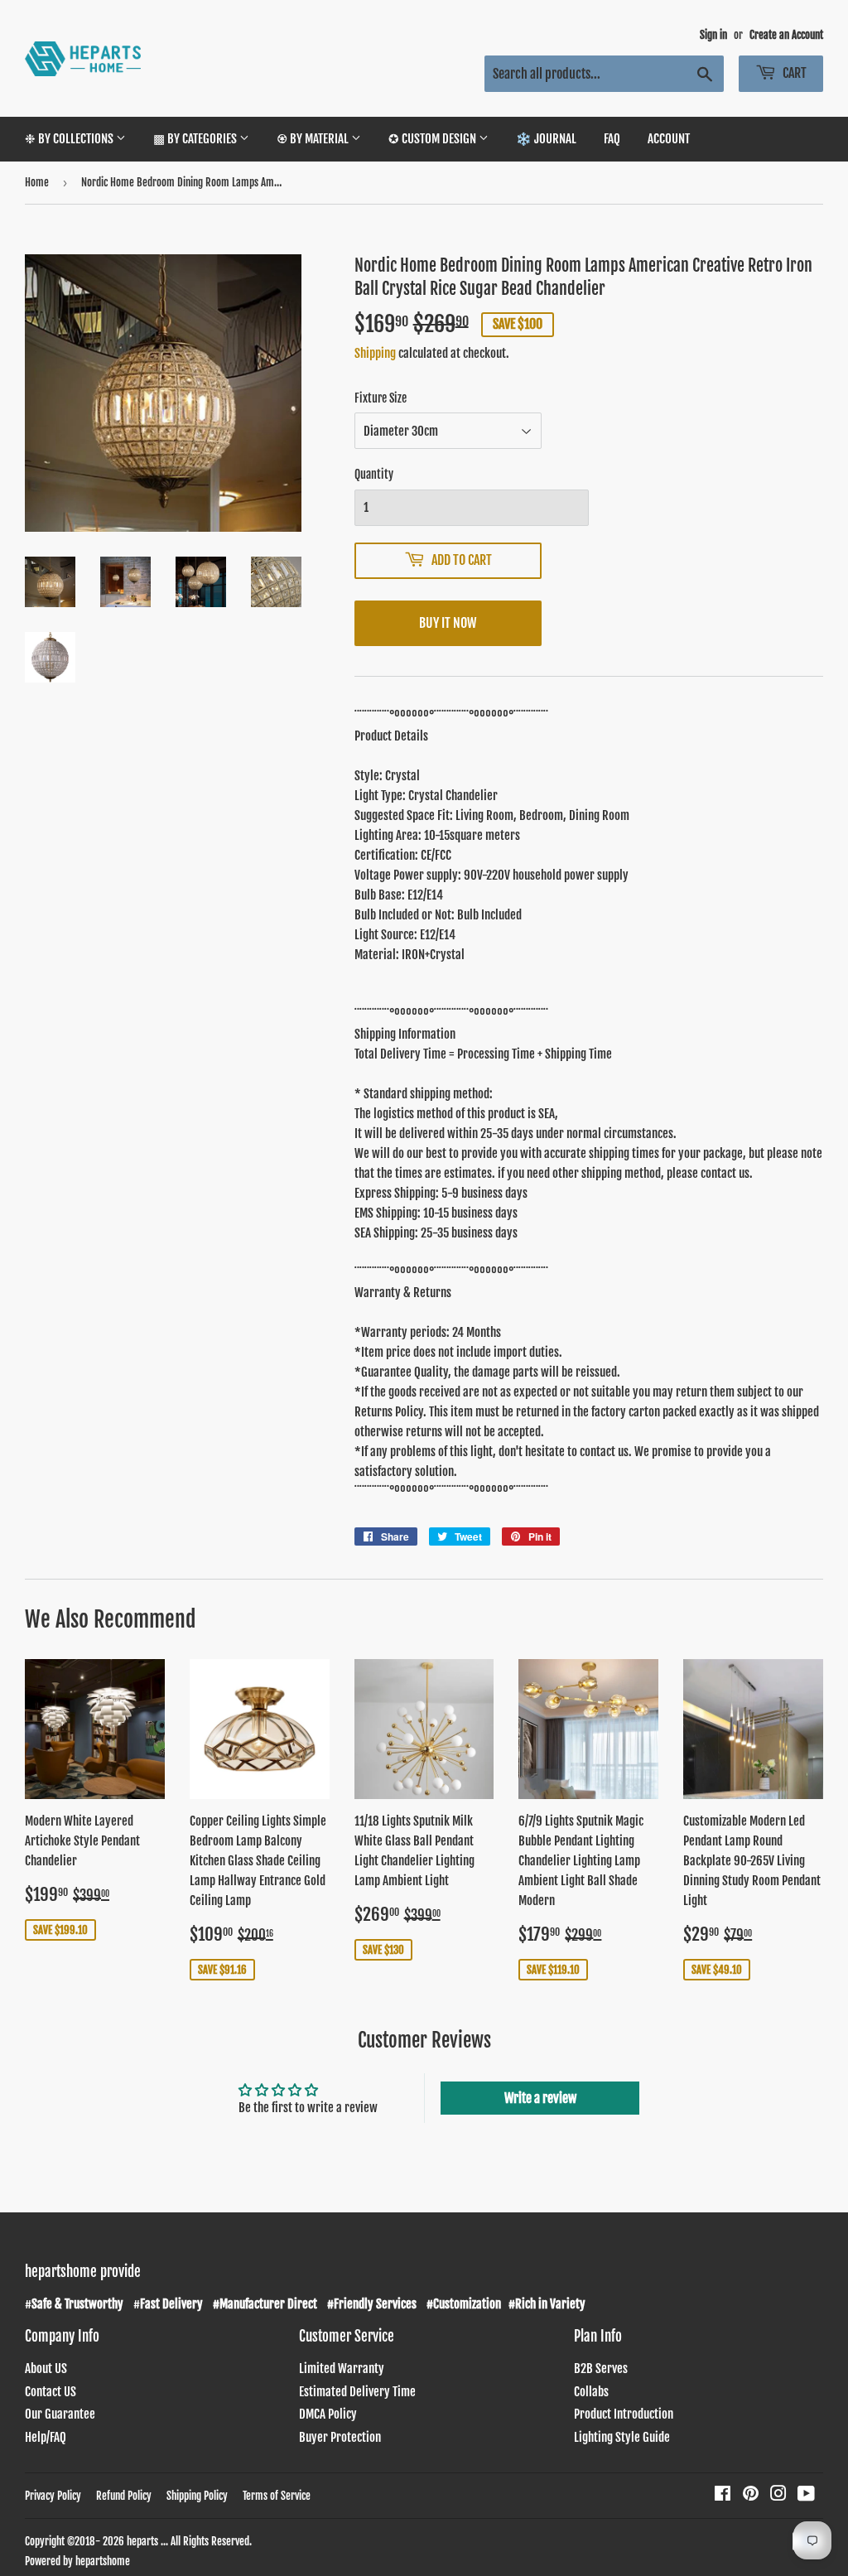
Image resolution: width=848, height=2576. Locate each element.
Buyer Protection (340, 2437)
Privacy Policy (53, 2496)
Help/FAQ (46, 2437)
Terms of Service (277, 2496)
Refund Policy (124, 2496)
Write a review (540, 2098)
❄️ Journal (546, 139)
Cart (793, 73)
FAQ (612, 139)
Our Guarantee (60, 2414)
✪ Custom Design (434, 139)
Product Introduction (624, 2414)
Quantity (374, 474)
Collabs (591, 2392)
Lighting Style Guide (622, 2437)
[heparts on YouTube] (806, 2495)
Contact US (51, 2392)
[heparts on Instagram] (778, 2495)
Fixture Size (381, 398)
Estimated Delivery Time (357, 2392)
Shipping (375, 353)
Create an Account (786, 35)
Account (669, 139)
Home (37, 182)
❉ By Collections (70, 139)
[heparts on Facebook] (723, 2495)
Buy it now (448, 623)
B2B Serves (601, 2369)
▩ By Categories (196, 139)
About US (46, 2369)
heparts (142, 2541)
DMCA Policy (328, 2414)
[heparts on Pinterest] (751, 2495)
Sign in (713, 35)
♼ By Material (314, 139)
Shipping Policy (197, 2496)
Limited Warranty (342, 2369)
